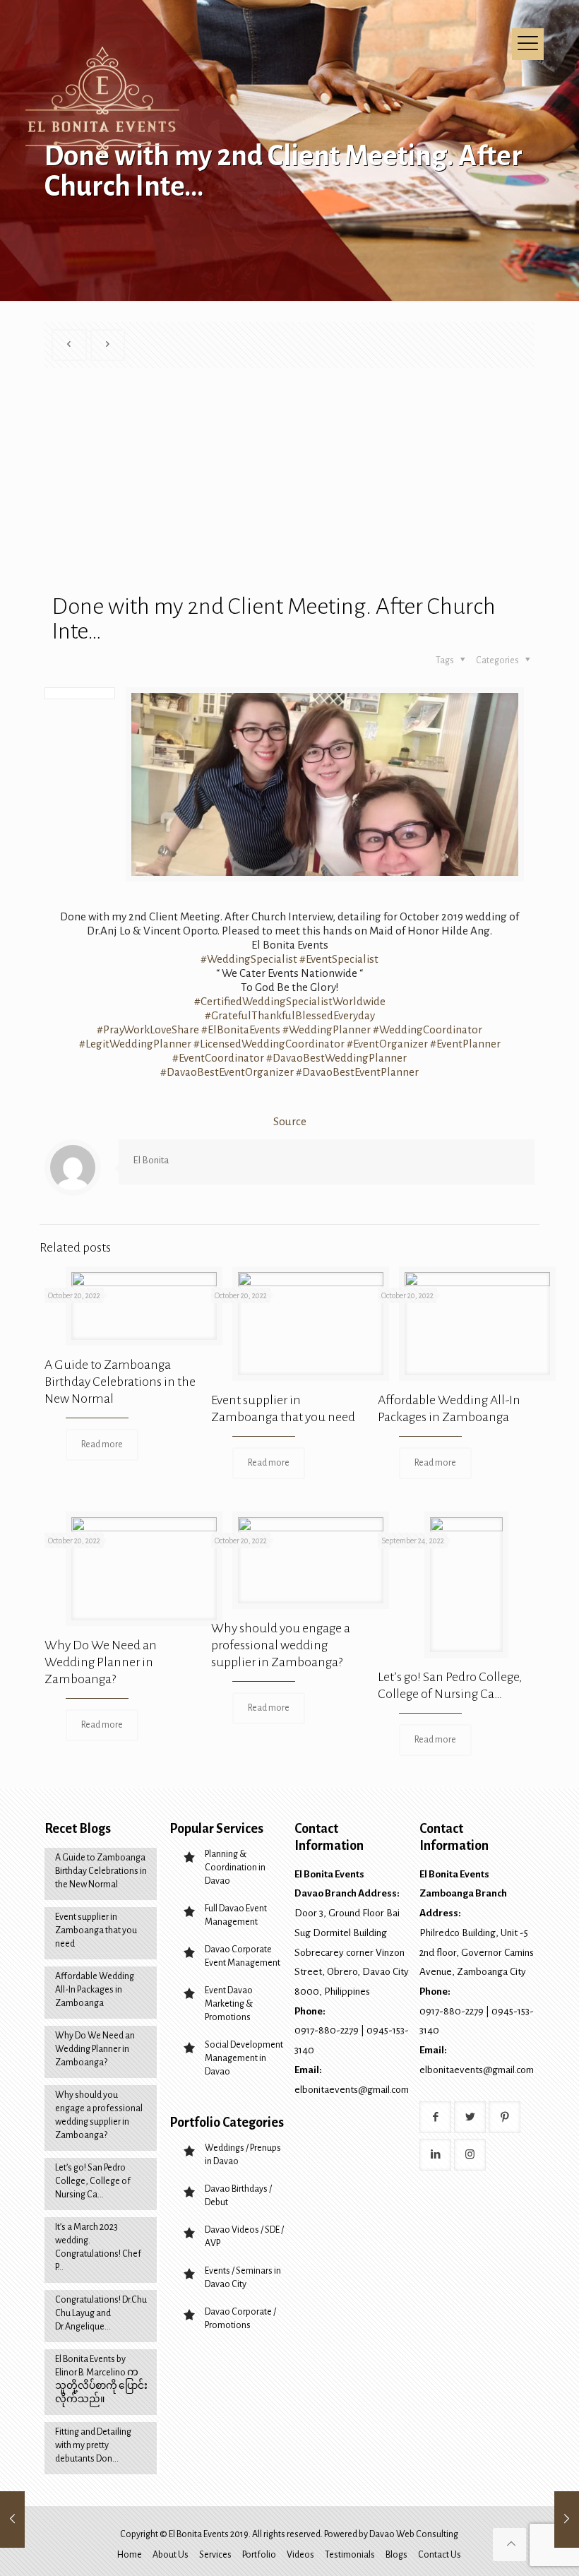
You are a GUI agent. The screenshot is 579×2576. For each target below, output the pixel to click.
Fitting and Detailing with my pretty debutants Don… (93, 2445)
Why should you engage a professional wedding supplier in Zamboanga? (281, 1645)
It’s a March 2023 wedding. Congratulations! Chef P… (98, 2247)
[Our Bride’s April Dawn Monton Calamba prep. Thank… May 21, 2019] (12, 2519)
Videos (300, 2555)
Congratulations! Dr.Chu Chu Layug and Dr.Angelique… (101, 2313)
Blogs (396, 2555)
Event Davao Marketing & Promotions (229, 2004)
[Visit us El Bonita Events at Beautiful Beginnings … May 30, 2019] (567, 2519)
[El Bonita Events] (105, 102)
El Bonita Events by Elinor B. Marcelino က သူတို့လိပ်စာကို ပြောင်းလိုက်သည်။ (101, 2379)
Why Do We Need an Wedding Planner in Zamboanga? (101, 1662)
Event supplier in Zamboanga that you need (96, 1930)
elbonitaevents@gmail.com (352, 2090)
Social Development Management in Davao (244, 2058)
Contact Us (440, 2555)
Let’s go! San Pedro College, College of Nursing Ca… (93, 2181)
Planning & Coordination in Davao (235, 1868)
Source (290, 1121)
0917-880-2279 (327, 2030)
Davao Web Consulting (414, 2534)
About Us (171, 2555)
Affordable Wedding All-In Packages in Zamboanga (95, 1990)
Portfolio (259, 2555)
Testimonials (350, 2555)
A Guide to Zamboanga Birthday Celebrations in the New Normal (120, 1382)
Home (130, 2555)
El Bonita (151, 1160)
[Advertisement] (293, 488)
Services (215, 2555)
